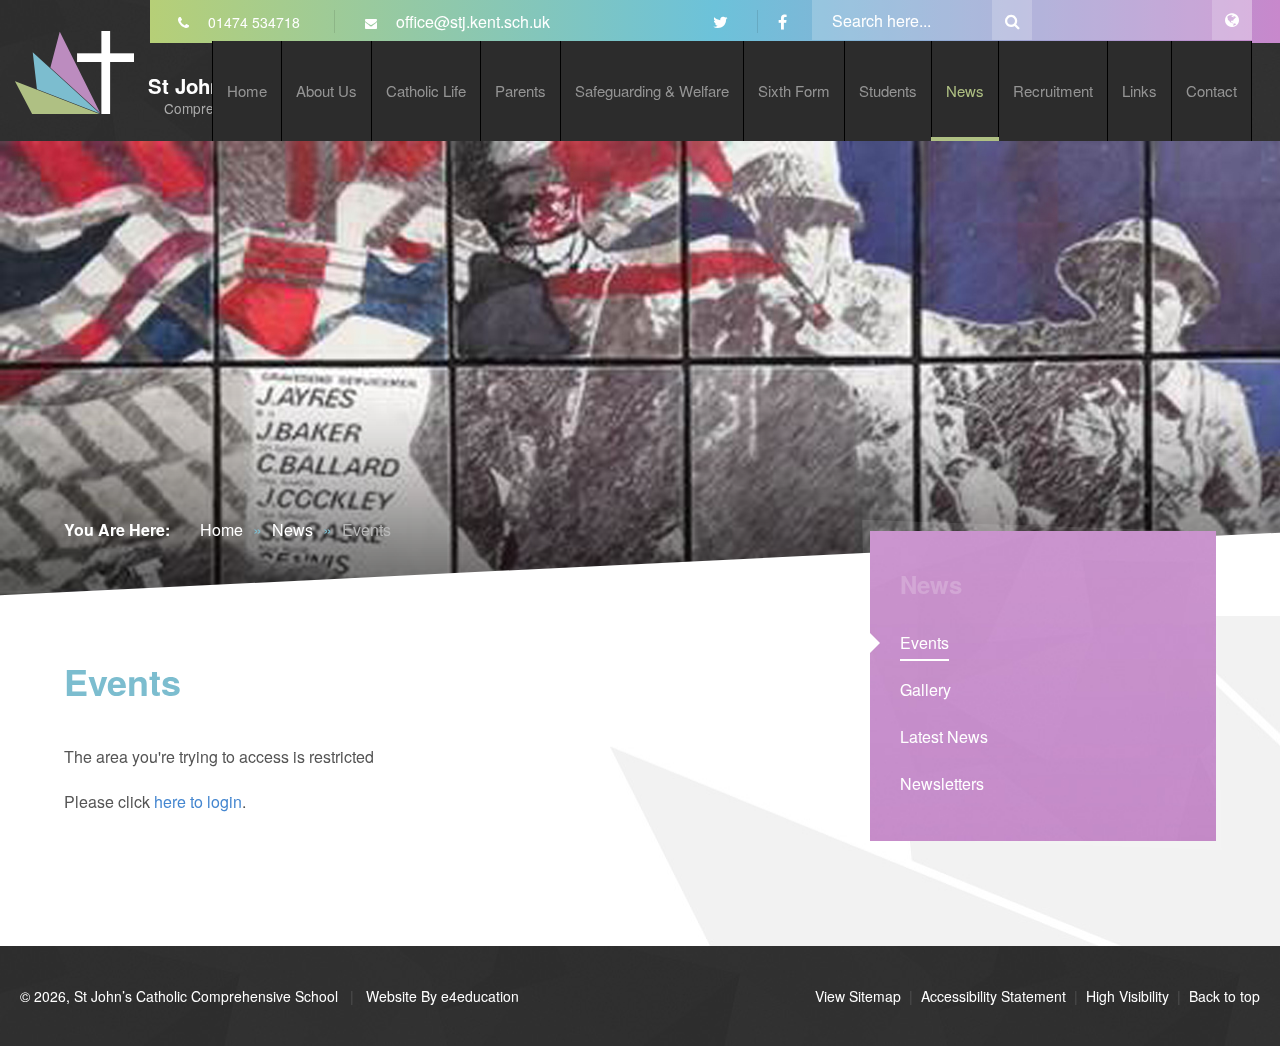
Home (221, 529)
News (292, 529)
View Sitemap (858, 996)
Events (366, 529)
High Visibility (1127, 996)
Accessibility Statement (993, 996)
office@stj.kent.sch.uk (471, 21)
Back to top (1224, 996)
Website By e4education (440, 996)
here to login (198, 801)
